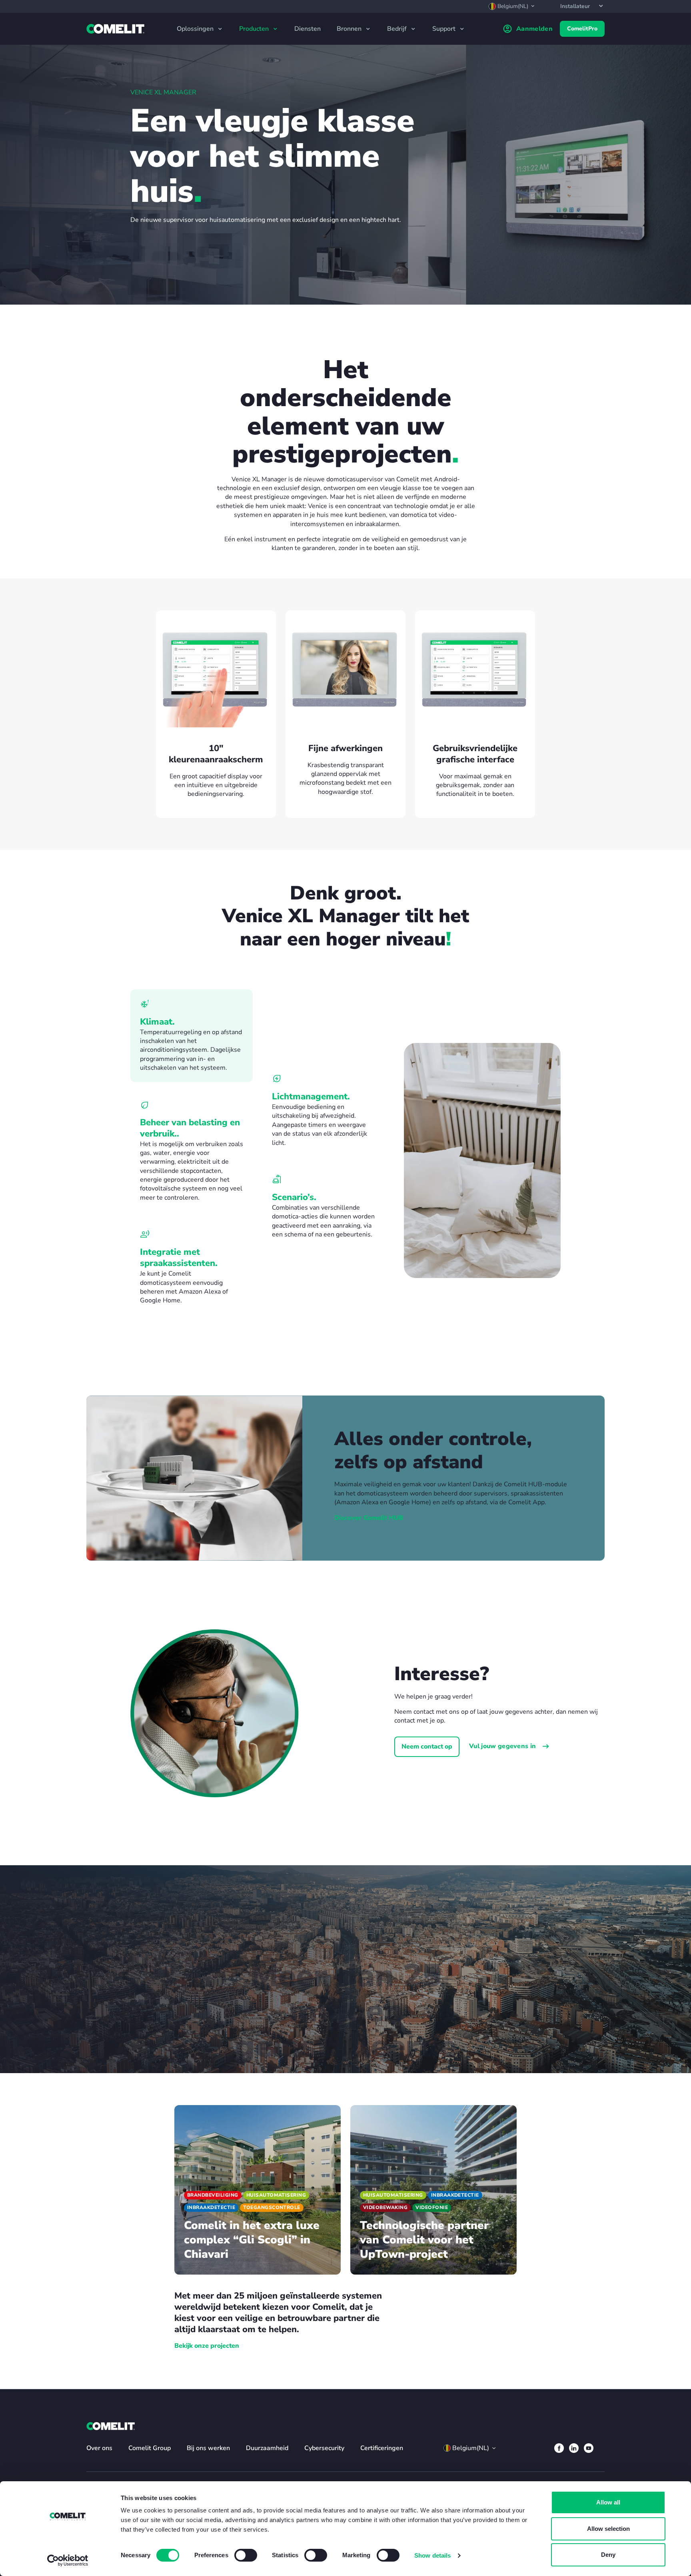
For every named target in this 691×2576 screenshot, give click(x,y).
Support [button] (445, 29)
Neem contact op (427, 1747)
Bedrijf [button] (398, 29)
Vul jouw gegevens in (503, 1746)
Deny (608, 2555)
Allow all (608, 2502)
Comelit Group (150, 2448)
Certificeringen (382, 2448)
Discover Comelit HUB (369, 1518)
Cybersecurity (324, 2448)
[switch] (246, 2555)
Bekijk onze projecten (207, 2346)
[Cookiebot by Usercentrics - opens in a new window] (68, 2560)
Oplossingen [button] (196, 29)
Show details (432, 2555)
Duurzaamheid (267, 2448)
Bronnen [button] (350, 29)
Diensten (308, 29)
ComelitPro (582, 29)
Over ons (99, 2448)
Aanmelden (534, 29)
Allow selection (608, 2529)
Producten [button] (255, 29)
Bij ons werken (208, 2448)
